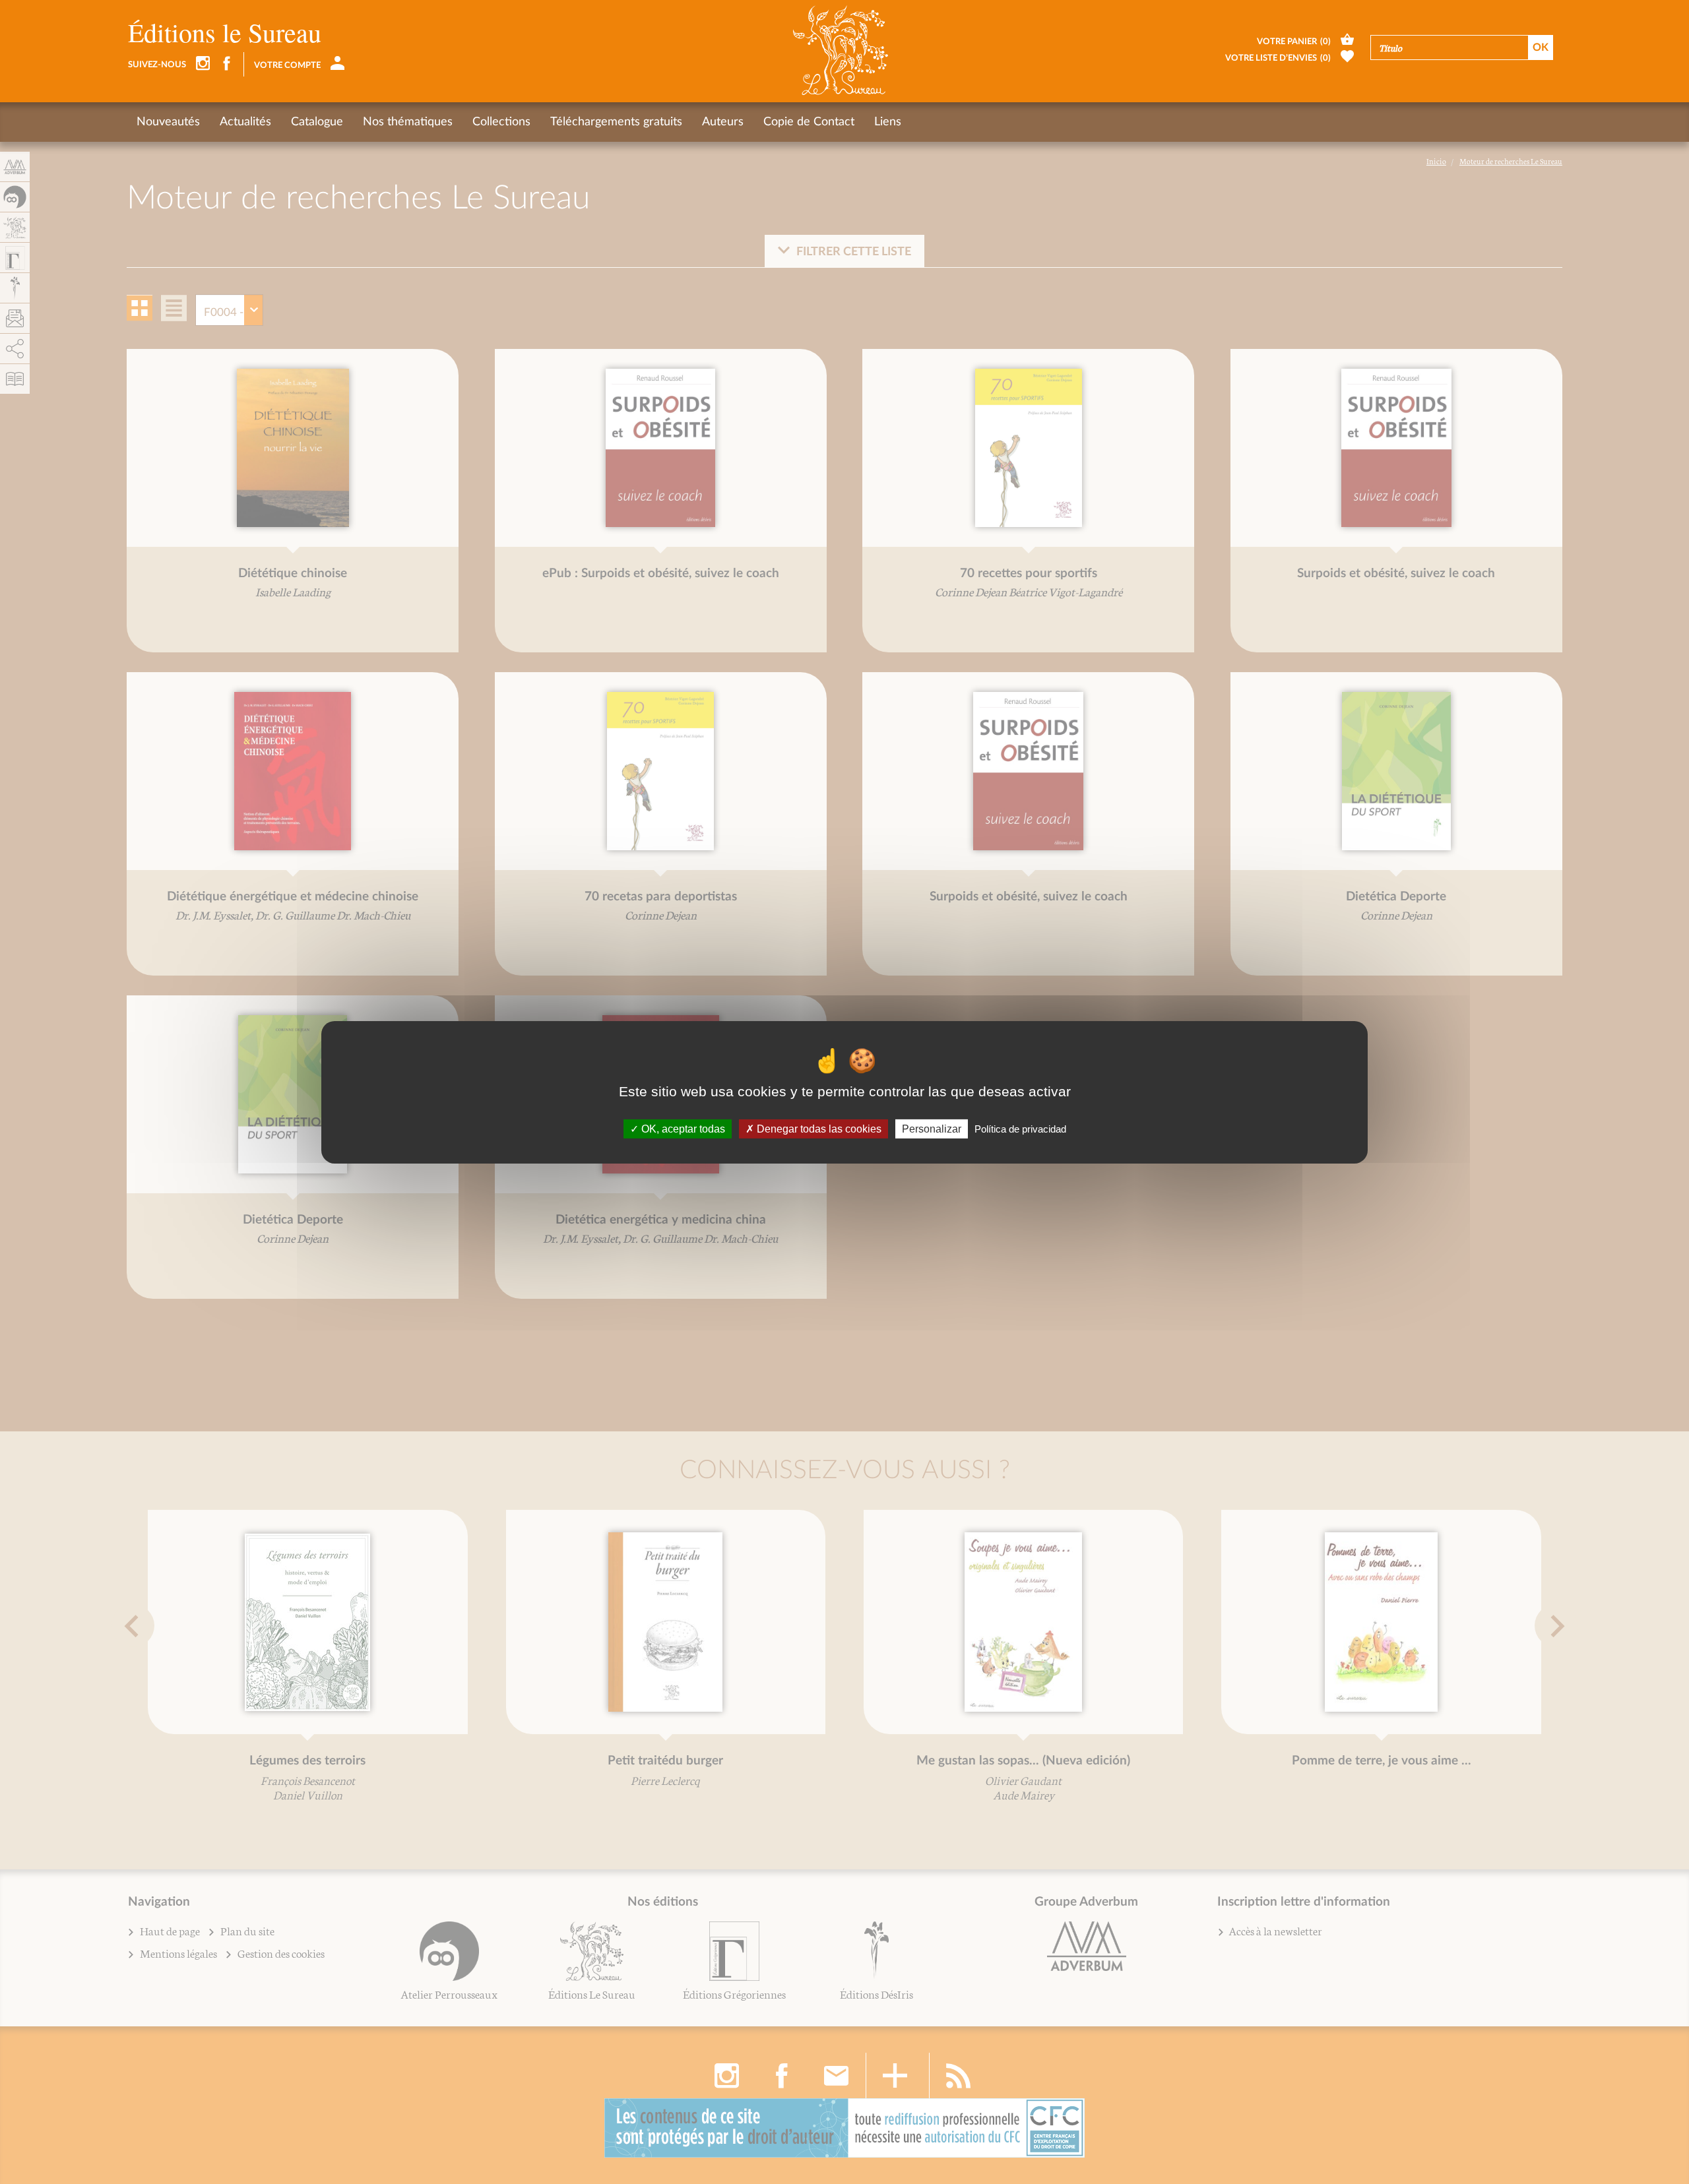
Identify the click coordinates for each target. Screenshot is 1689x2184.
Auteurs (723, 122)
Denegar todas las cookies (818, 1128)
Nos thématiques (408, 122)
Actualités (245, 122)
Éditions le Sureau (225, 32)
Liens (888, 122)
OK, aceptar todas (682, 1128)
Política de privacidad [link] (1020, 1128)
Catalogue (317, 122)
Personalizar (932, 1128)
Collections (501, 122)
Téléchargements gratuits (616, 122)
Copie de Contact (809, 122)
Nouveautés (168, 122)
